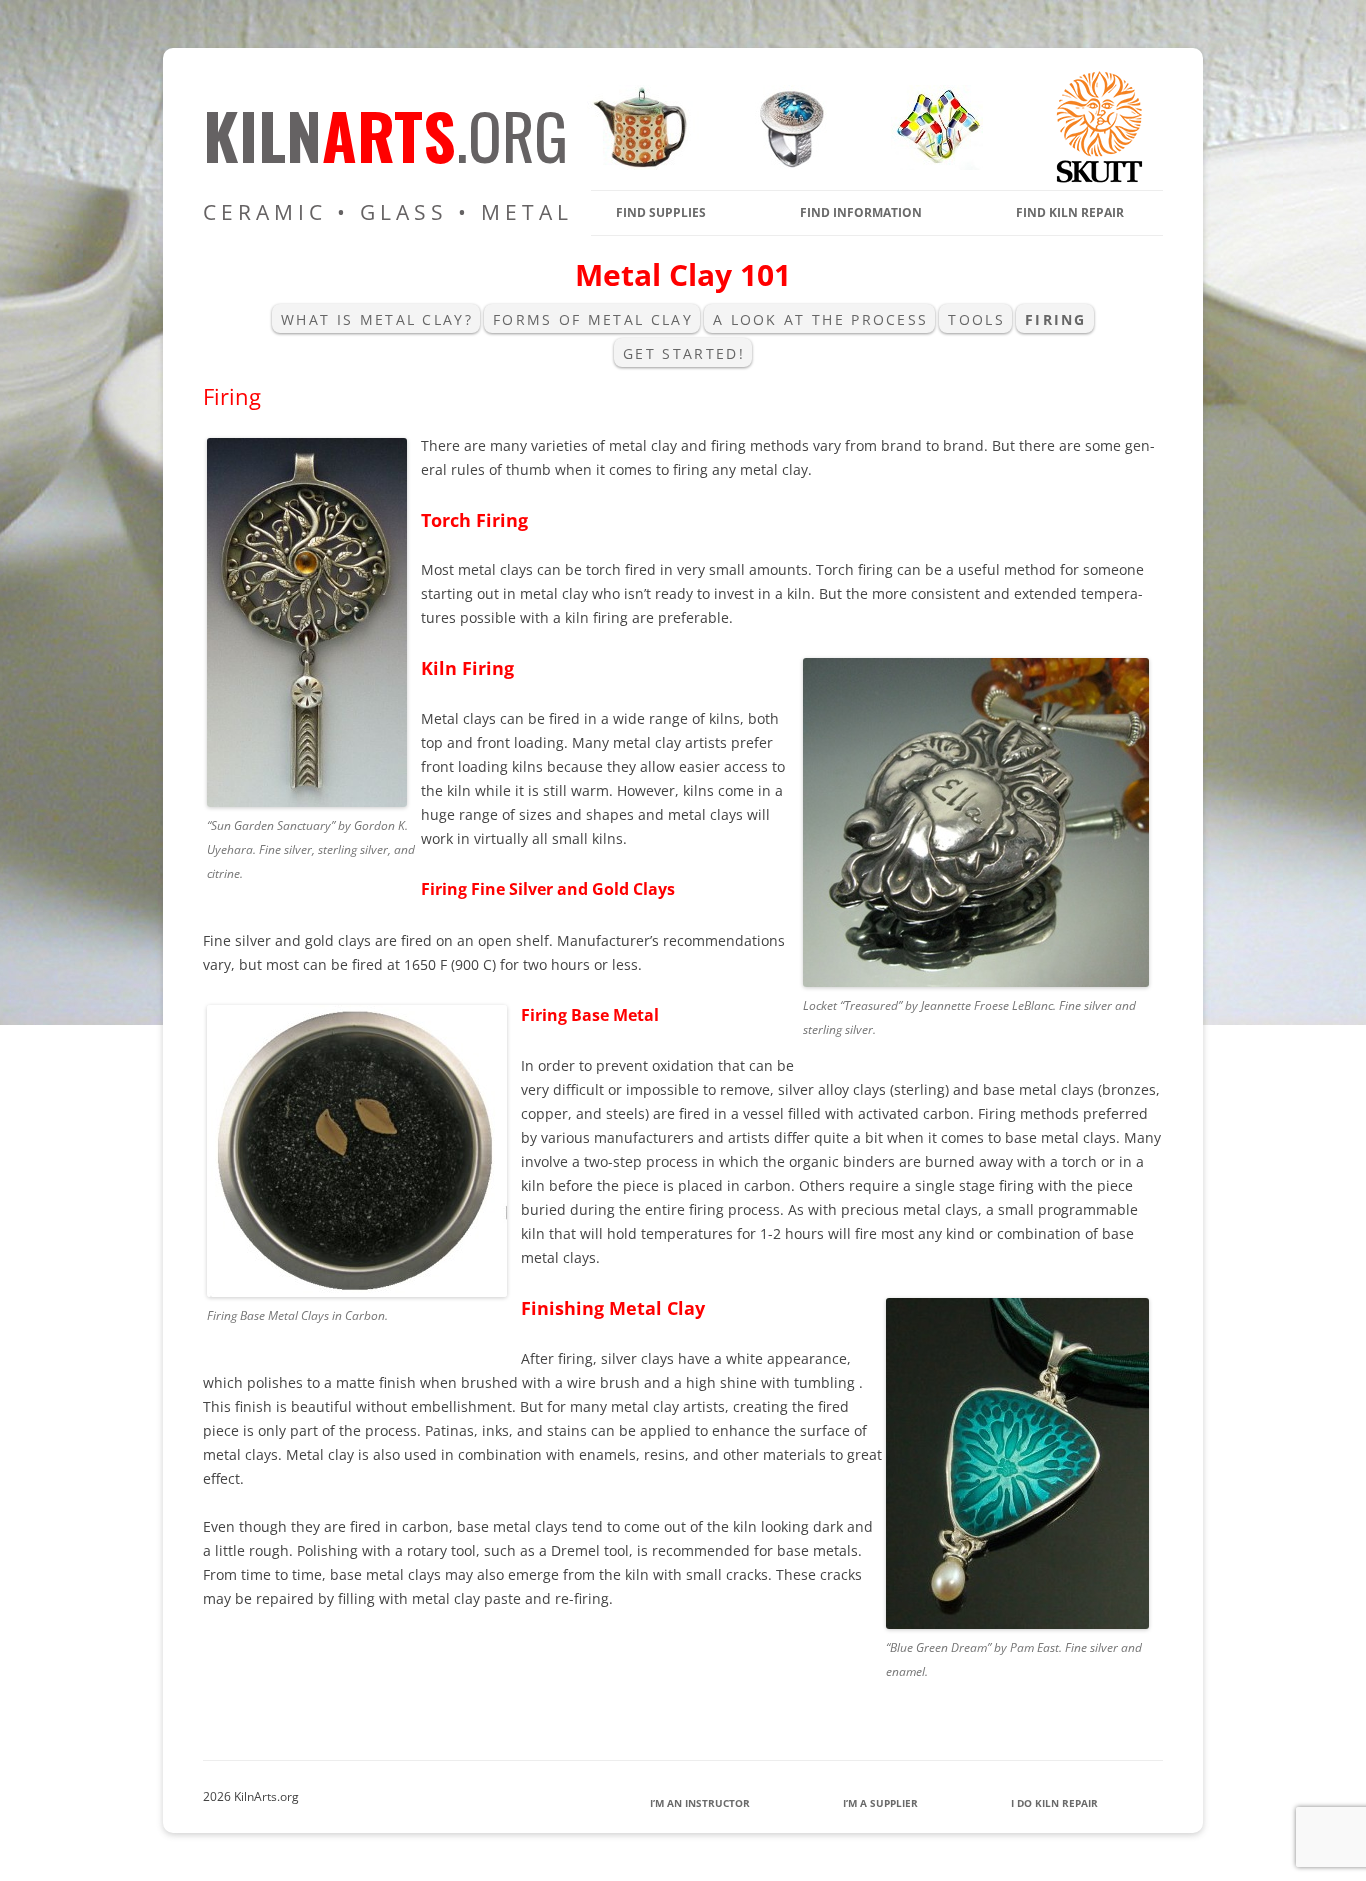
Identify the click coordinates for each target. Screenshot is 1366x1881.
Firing (1056, 319)
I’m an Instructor (700, 1803)
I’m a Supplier (880, 1803)
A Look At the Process (820, 319)
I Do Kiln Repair (1054, 1803)
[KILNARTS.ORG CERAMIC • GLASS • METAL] (785, 164)
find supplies (661, 212)
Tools (976, 319)
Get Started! (684, 353)
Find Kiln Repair (1070, 212)
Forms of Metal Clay (593, 319)
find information (861, 212)
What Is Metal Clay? (377, 319)
